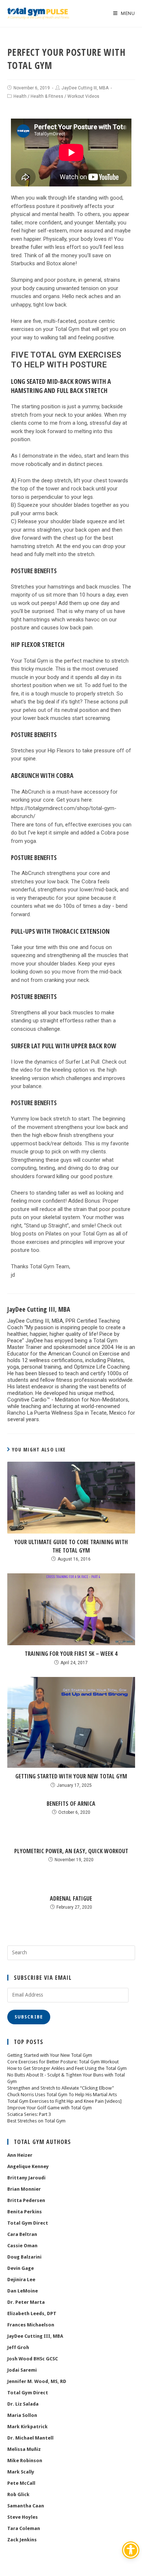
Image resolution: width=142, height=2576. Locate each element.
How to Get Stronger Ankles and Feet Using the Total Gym (67, 2068)
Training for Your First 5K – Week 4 (71, 1654)
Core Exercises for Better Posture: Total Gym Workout (63, 2062)
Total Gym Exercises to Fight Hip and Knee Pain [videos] (64, 2101)
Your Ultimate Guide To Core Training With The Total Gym (71, 1546)
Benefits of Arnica (71, 1804)
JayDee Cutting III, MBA (85, 88)
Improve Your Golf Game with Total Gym (50, 2108)
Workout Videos (83, 96)
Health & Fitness (47, 96)
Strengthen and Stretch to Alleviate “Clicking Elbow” (61, 2088)
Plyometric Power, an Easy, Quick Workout (71, 1851)
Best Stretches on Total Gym (36, 2121)
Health (20, 96)
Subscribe (29, 2017)
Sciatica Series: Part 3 (29, 2114)
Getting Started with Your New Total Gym (71, 1776)
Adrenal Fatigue (71, 1898)
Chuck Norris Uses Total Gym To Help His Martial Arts (62, 2095)
